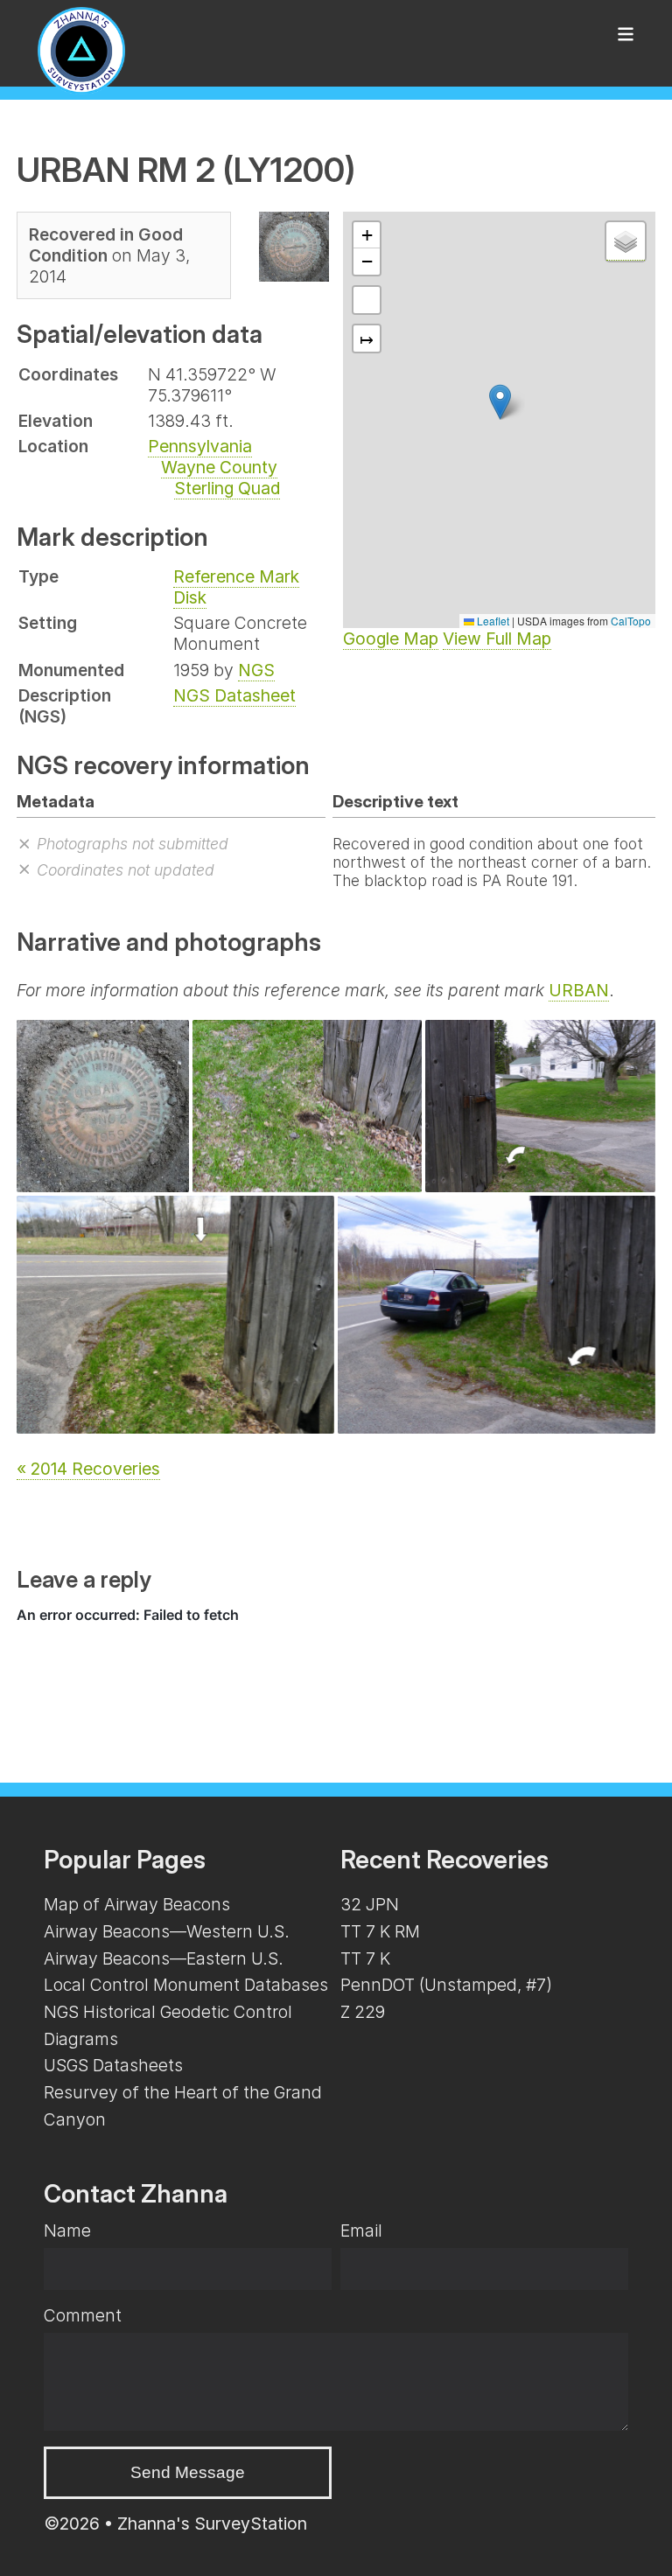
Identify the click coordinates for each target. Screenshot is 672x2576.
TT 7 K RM (380, 1931)
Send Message (188, 2472)
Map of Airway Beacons (137, 1904)
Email (361, 2230)
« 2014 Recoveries (88, 1469)
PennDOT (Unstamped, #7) (446, 1985)
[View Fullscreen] (367, 300)
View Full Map (497, 639)
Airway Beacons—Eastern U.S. (164, 1958)
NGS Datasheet (234, 695)
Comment (83, 2315)
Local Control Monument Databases (186, 1985)
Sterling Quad (227, 488)
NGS (256, 670)
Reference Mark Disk (236, 587)
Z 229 (363, 2012)
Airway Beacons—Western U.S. (167, 1931)
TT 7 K (365, 1958)
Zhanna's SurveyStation (212, 2524)
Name (67, 2230)
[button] (500, 402)
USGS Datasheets (113, 2065)
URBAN (579, 990)
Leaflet (492, 621)
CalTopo (631, 621)
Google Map (391, 639)
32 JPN (370, 1904)
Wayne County (219, 467)
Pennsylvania (200, 446)
